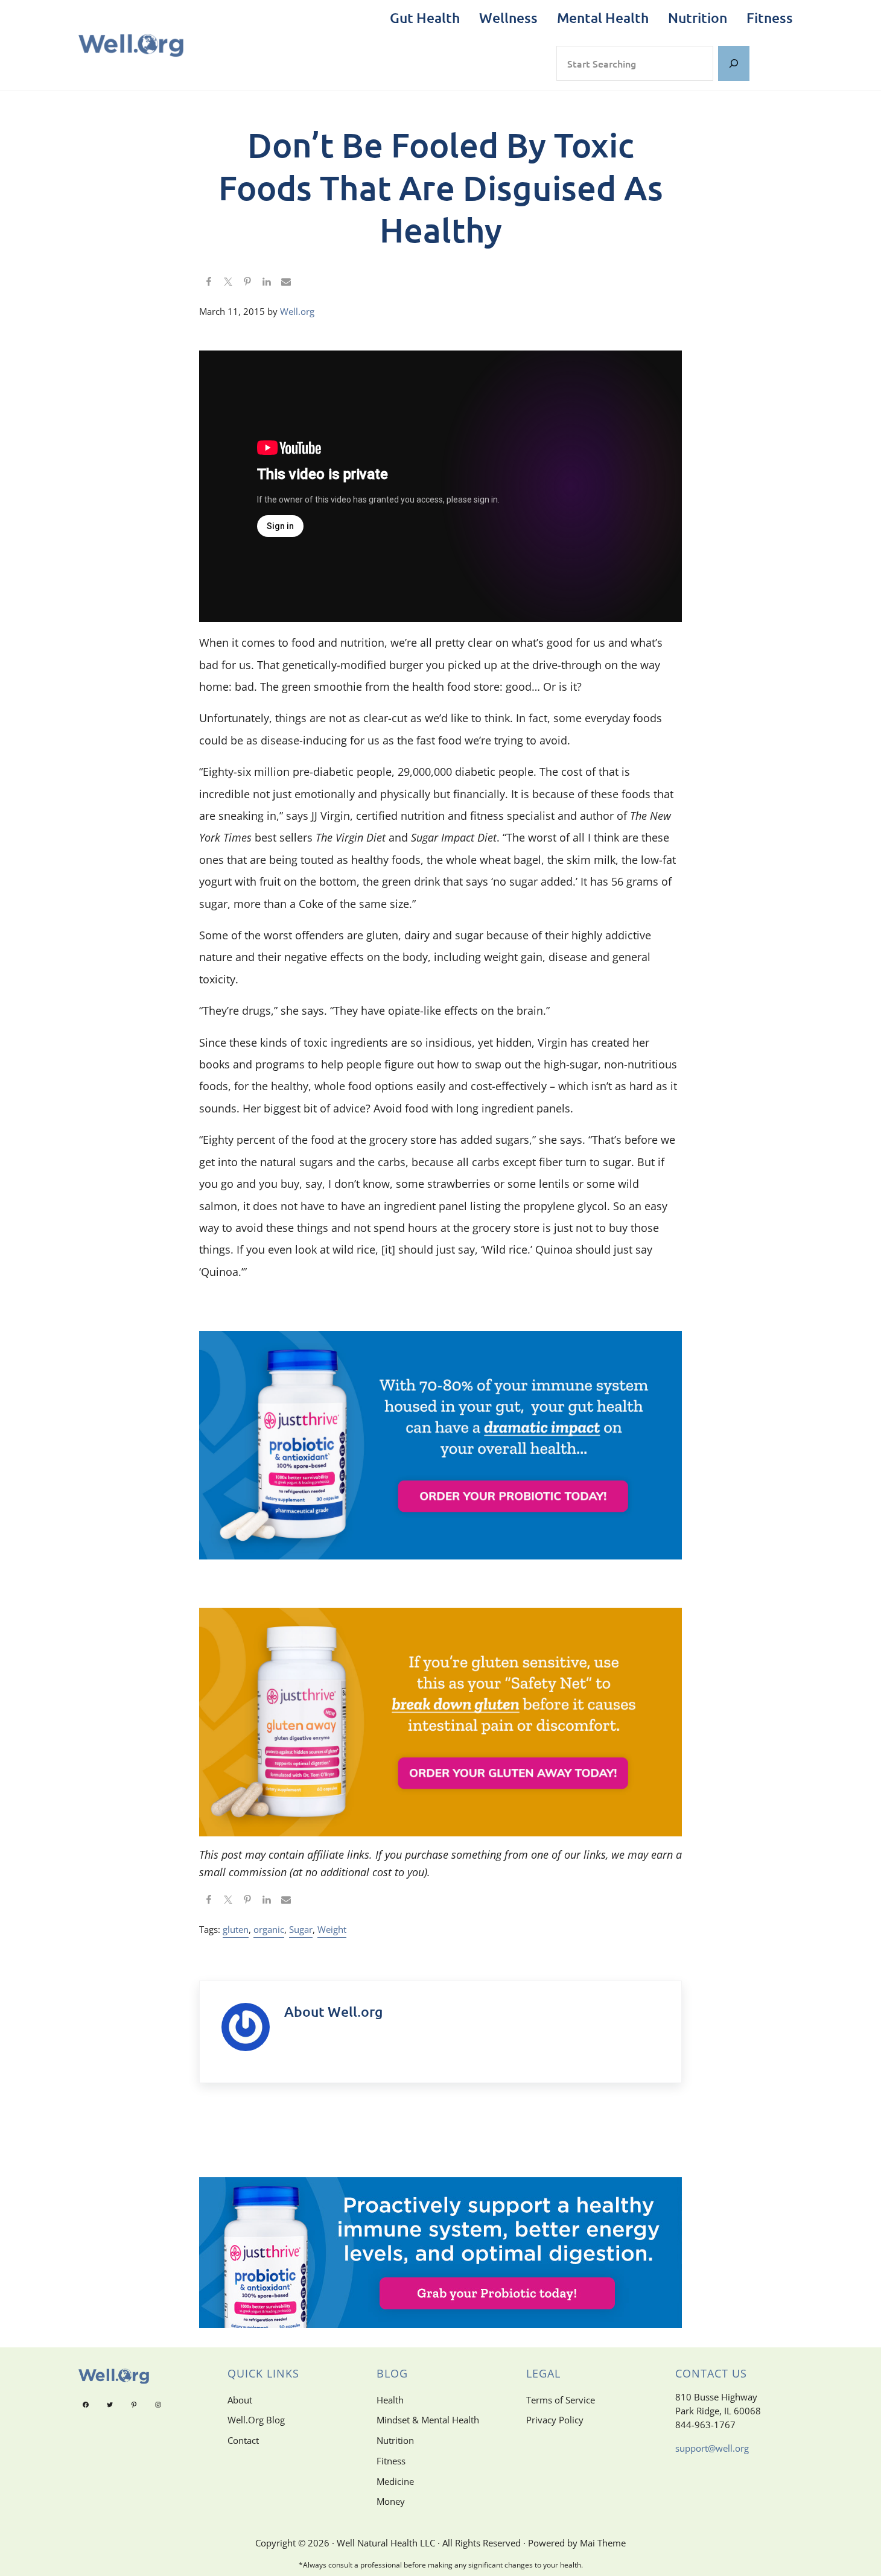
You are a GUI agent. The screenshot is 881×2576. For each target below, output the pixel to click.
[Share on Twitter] (228, 282)
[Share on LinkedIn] (267, 282)
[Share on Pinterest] (247, 282)
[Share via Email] (286, 282)
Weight (332, 1930)
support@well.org (712, 2448)
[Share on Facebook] (209, 282)
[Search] (734, 64)
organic (269, 1930)
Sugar (301, 1930)
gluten (236, 1930)
